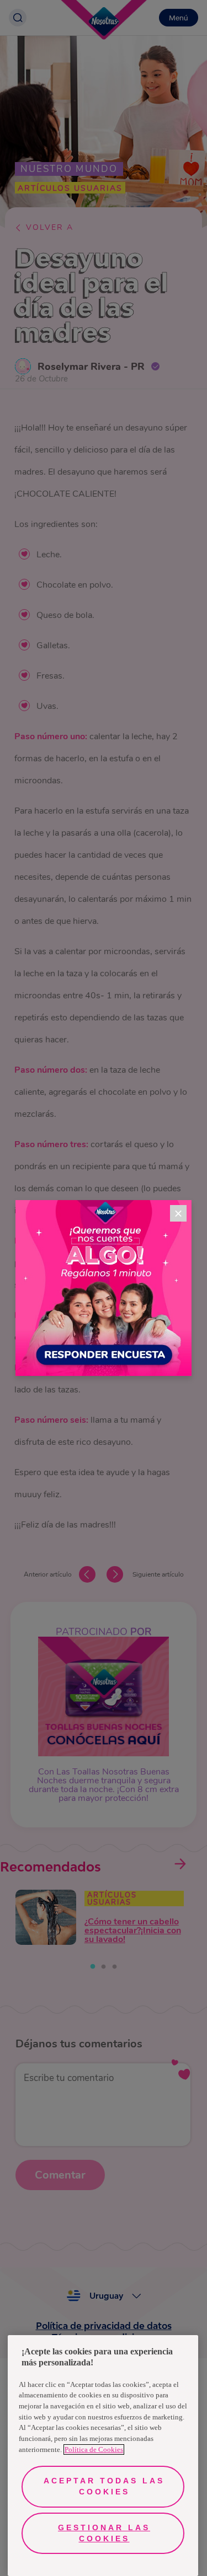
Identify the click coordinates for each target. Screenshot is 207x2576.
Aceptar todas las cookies (104, 2486)
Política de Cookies (94, 2449)
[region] (103, 2456)
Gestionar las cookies (104, 2533)
